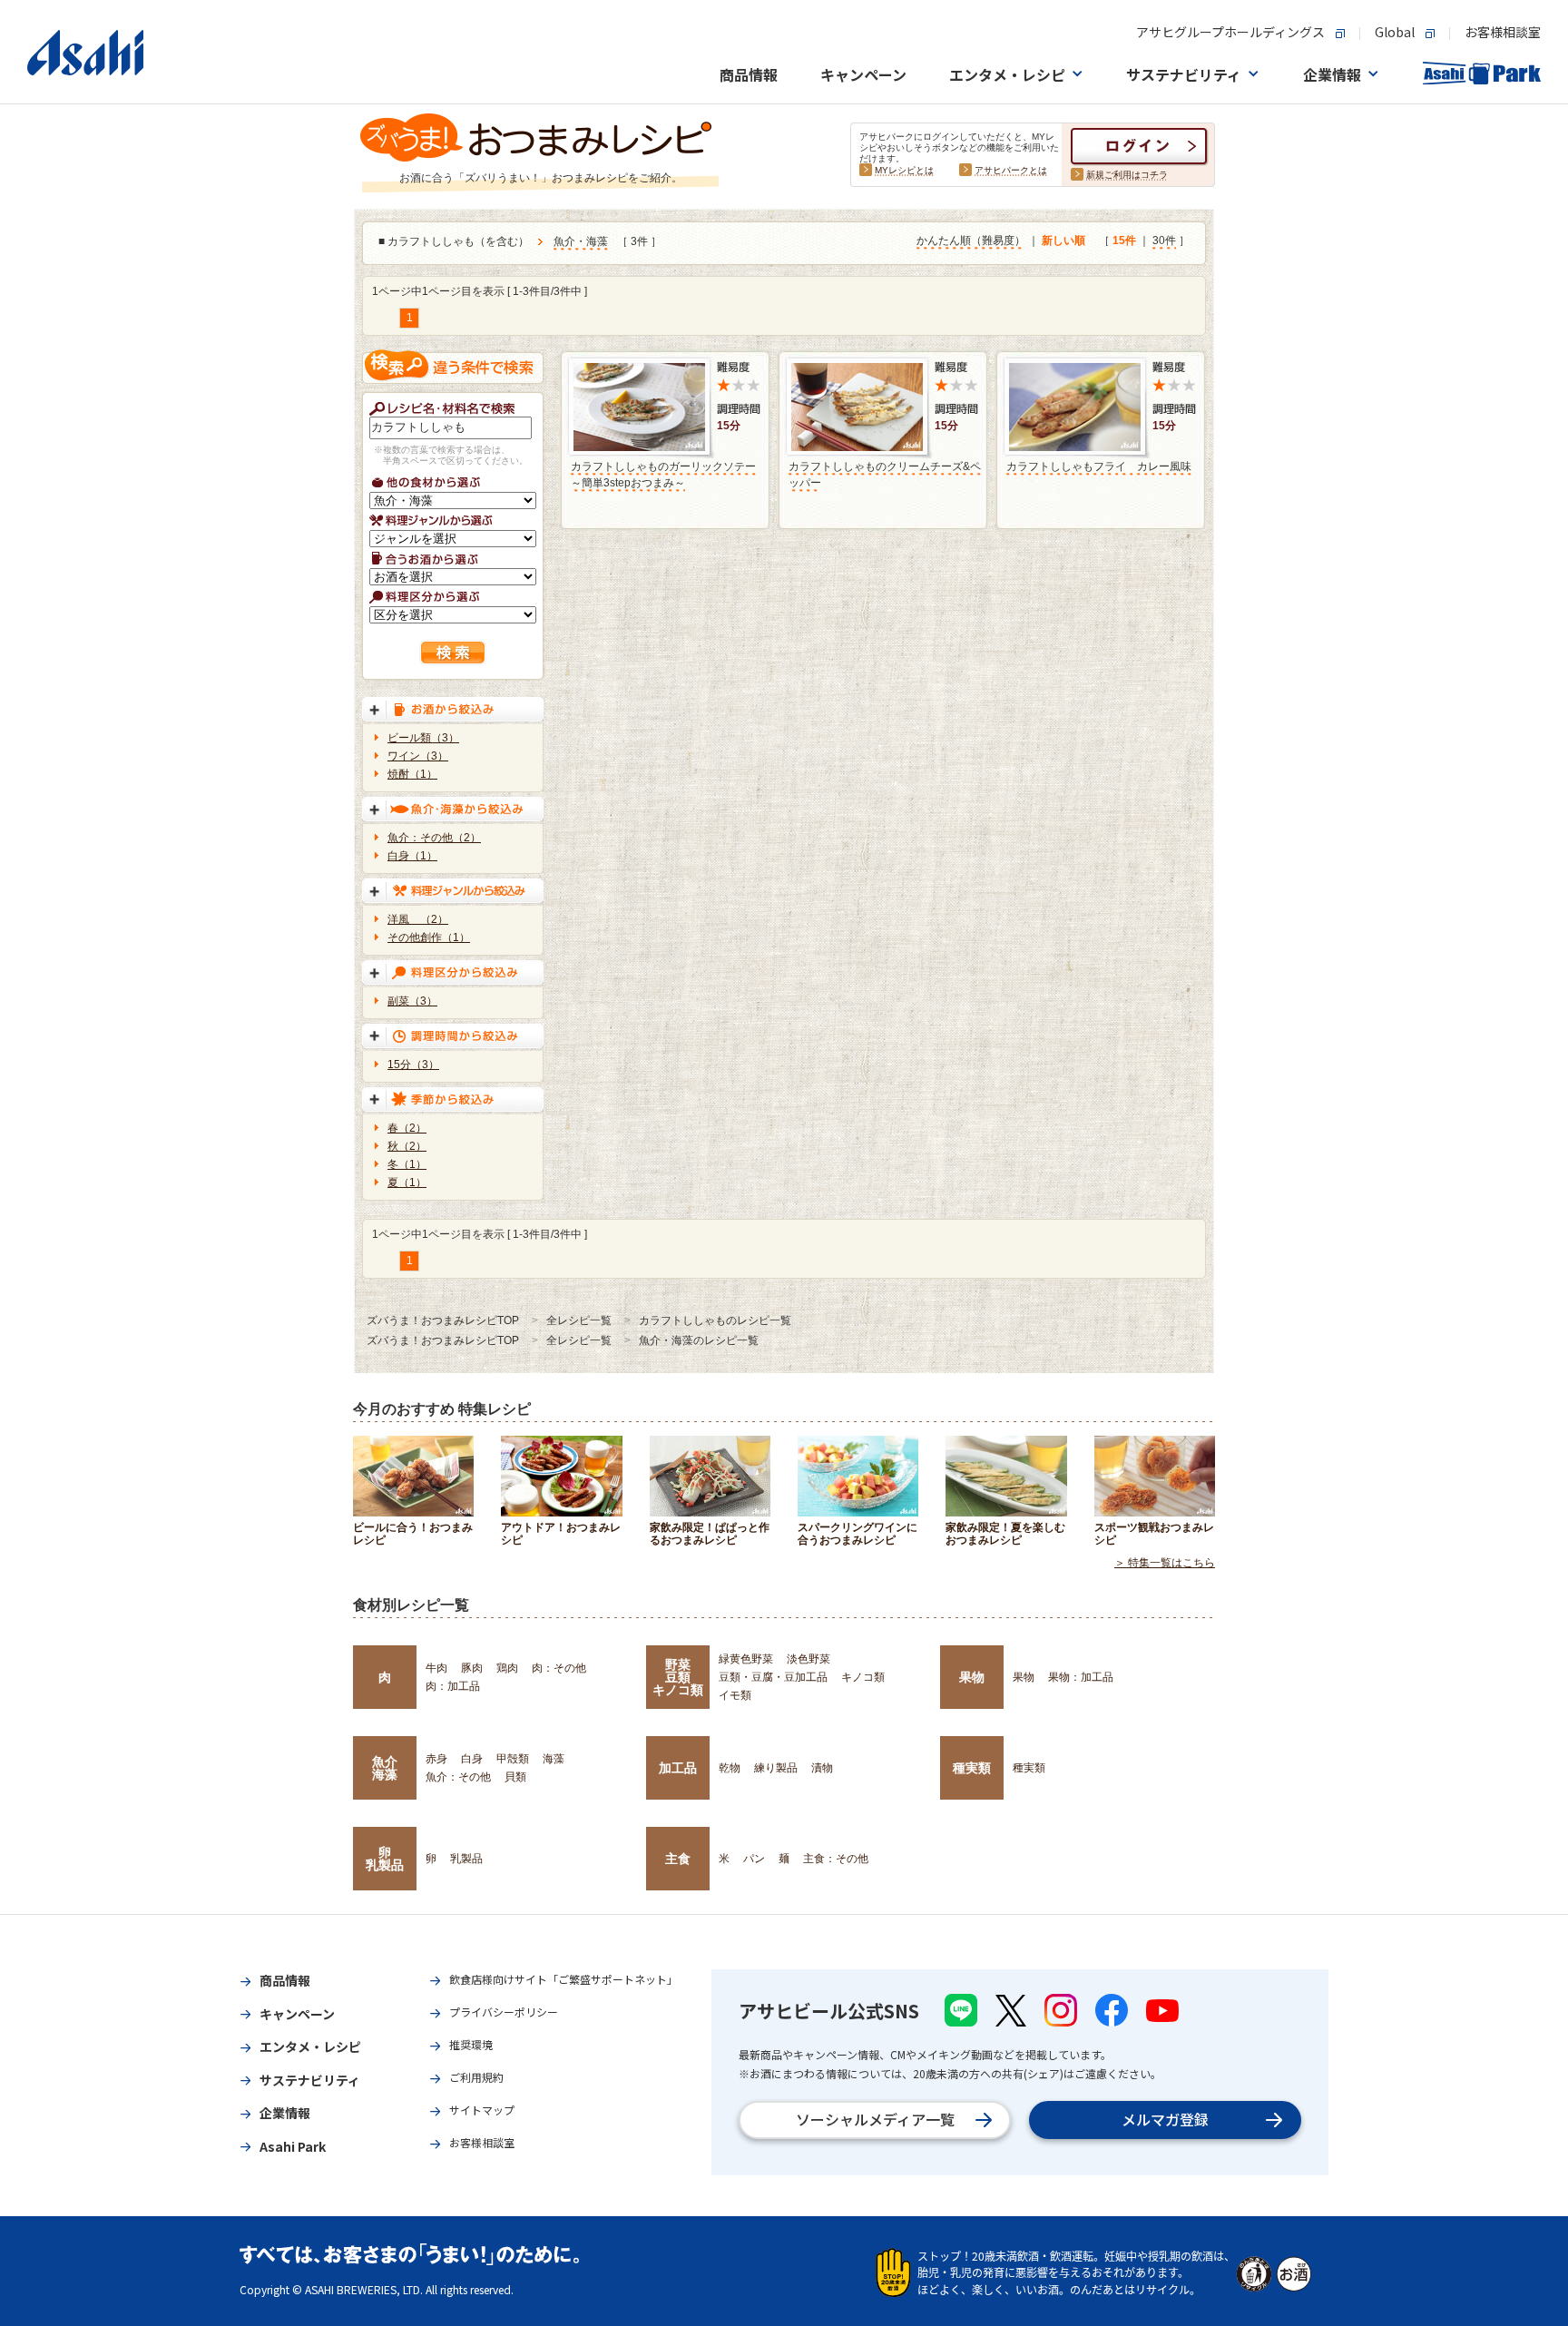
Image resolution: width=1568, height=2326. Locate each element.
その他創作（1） (429, 937)
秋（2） (407, 1146)
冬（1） (407, 1164)
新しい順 (1063, 240)
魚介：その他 (458, 1777)
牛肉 (436, 1668)
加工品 (678, 1768)
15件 (1124, 240)
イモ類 (735, 1695)
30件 (1164, 240)
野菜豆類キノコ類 (678, 1678)
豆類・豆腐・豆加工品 (773, 1677)
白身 (472, 1759)
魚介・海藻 (581, 241)
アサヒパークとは (1011, 170)
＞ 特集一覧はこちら (1165, 1563)
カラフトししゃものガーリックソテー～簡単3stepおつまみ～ (663, 475)
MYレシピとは (904, 170)
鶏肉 (507, 1668)
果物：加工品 (1081, 1677)
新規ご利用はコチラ (1127, 175)
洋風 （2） (418, 919)
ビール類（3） (423, 738)
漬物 (822, 1768)
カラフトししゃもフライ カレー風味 (1099, 466)
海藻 (554, 1759)
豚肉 (472, 1668)
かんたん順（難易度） (971, 240)
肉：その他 (559, 1668)
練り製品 (776, 1768)
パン (754, 1859)
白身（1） (412, 856)
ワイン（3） (418, 756)
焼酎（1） (412, 774)
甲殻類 (513, 1759)
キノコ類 (863, 1677)
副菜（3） (412, 1001)
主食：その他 (836, 1859)
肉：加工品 (453, 1686)
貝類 (515, 1777)
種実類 (972, 1768)
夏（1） (407, 1183)
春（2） (407, 1128)
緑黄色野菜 (746, 1659)
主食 (678, 1859)
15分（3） (413, 1065)
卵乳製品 (385, 1859)
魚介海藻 (385, 1768)
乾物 (730, 1768)
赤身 (436, 1759)
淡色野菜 (808, 1659)
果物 (972, 1677)
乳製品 (466, 1859)
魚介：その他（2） (434, 838)
